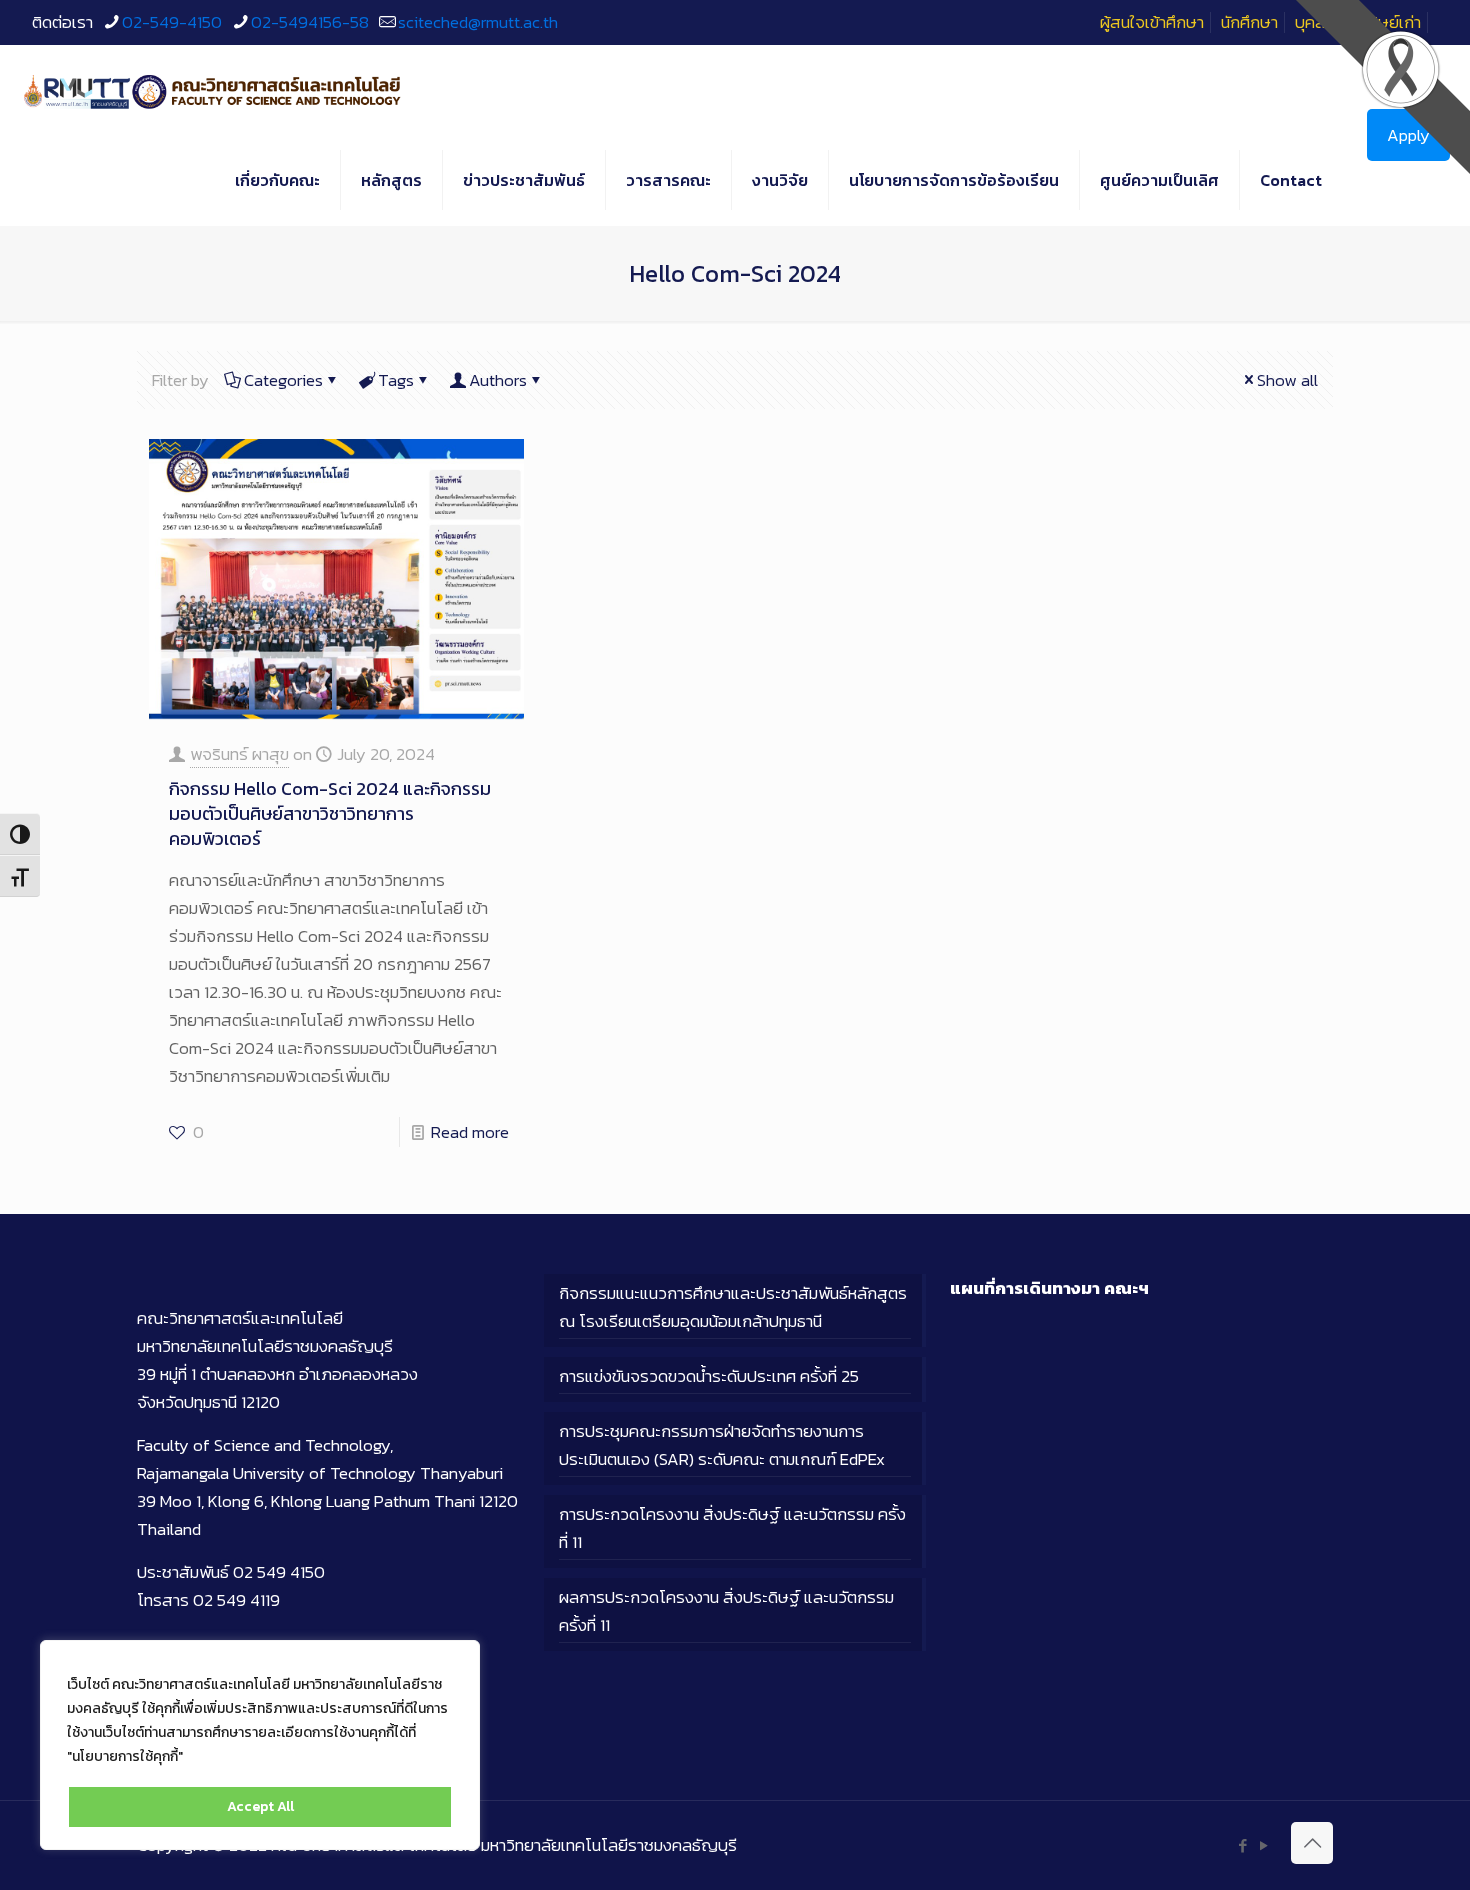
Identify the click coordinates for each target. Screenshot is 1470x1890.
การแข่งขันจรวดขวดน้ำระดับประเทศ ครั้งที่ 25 (709, 1376)
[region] (260, 1745)
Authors (498, 380)
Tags (396, 380)
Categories (283, 380)
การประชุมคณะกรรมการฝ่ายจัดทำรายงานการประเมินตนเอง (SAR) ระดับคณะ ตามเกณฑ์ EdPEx (722, 1445)
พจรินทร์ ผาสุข (239, 754)
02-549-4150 (172, 22)
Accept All (260, 1806)
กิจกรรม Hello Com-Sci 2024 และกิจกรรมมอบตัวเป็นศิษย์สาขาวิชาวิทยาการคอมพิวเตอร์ (330, 813)
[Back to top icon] (1312, 1843)
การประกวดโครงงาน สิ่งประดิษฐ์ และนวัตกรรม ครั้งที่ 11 (732, 1528)
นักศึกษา (1249, 22)
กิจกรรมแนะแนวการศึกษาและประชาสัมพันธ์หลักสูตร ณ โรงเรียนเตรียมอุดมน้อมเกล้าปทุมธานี (733, 1307)
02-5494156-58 (310, 22)
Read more (470, 1132)
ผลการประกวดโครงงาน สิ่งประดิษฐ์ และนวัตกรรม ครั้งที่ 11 (726, 1611)
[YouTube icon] (1263, 1845)
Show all (1287, 380)
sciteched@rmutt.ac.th (478, 22)
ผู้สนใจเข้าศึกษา (1152, 22)
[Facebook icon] (1242, 1845)
